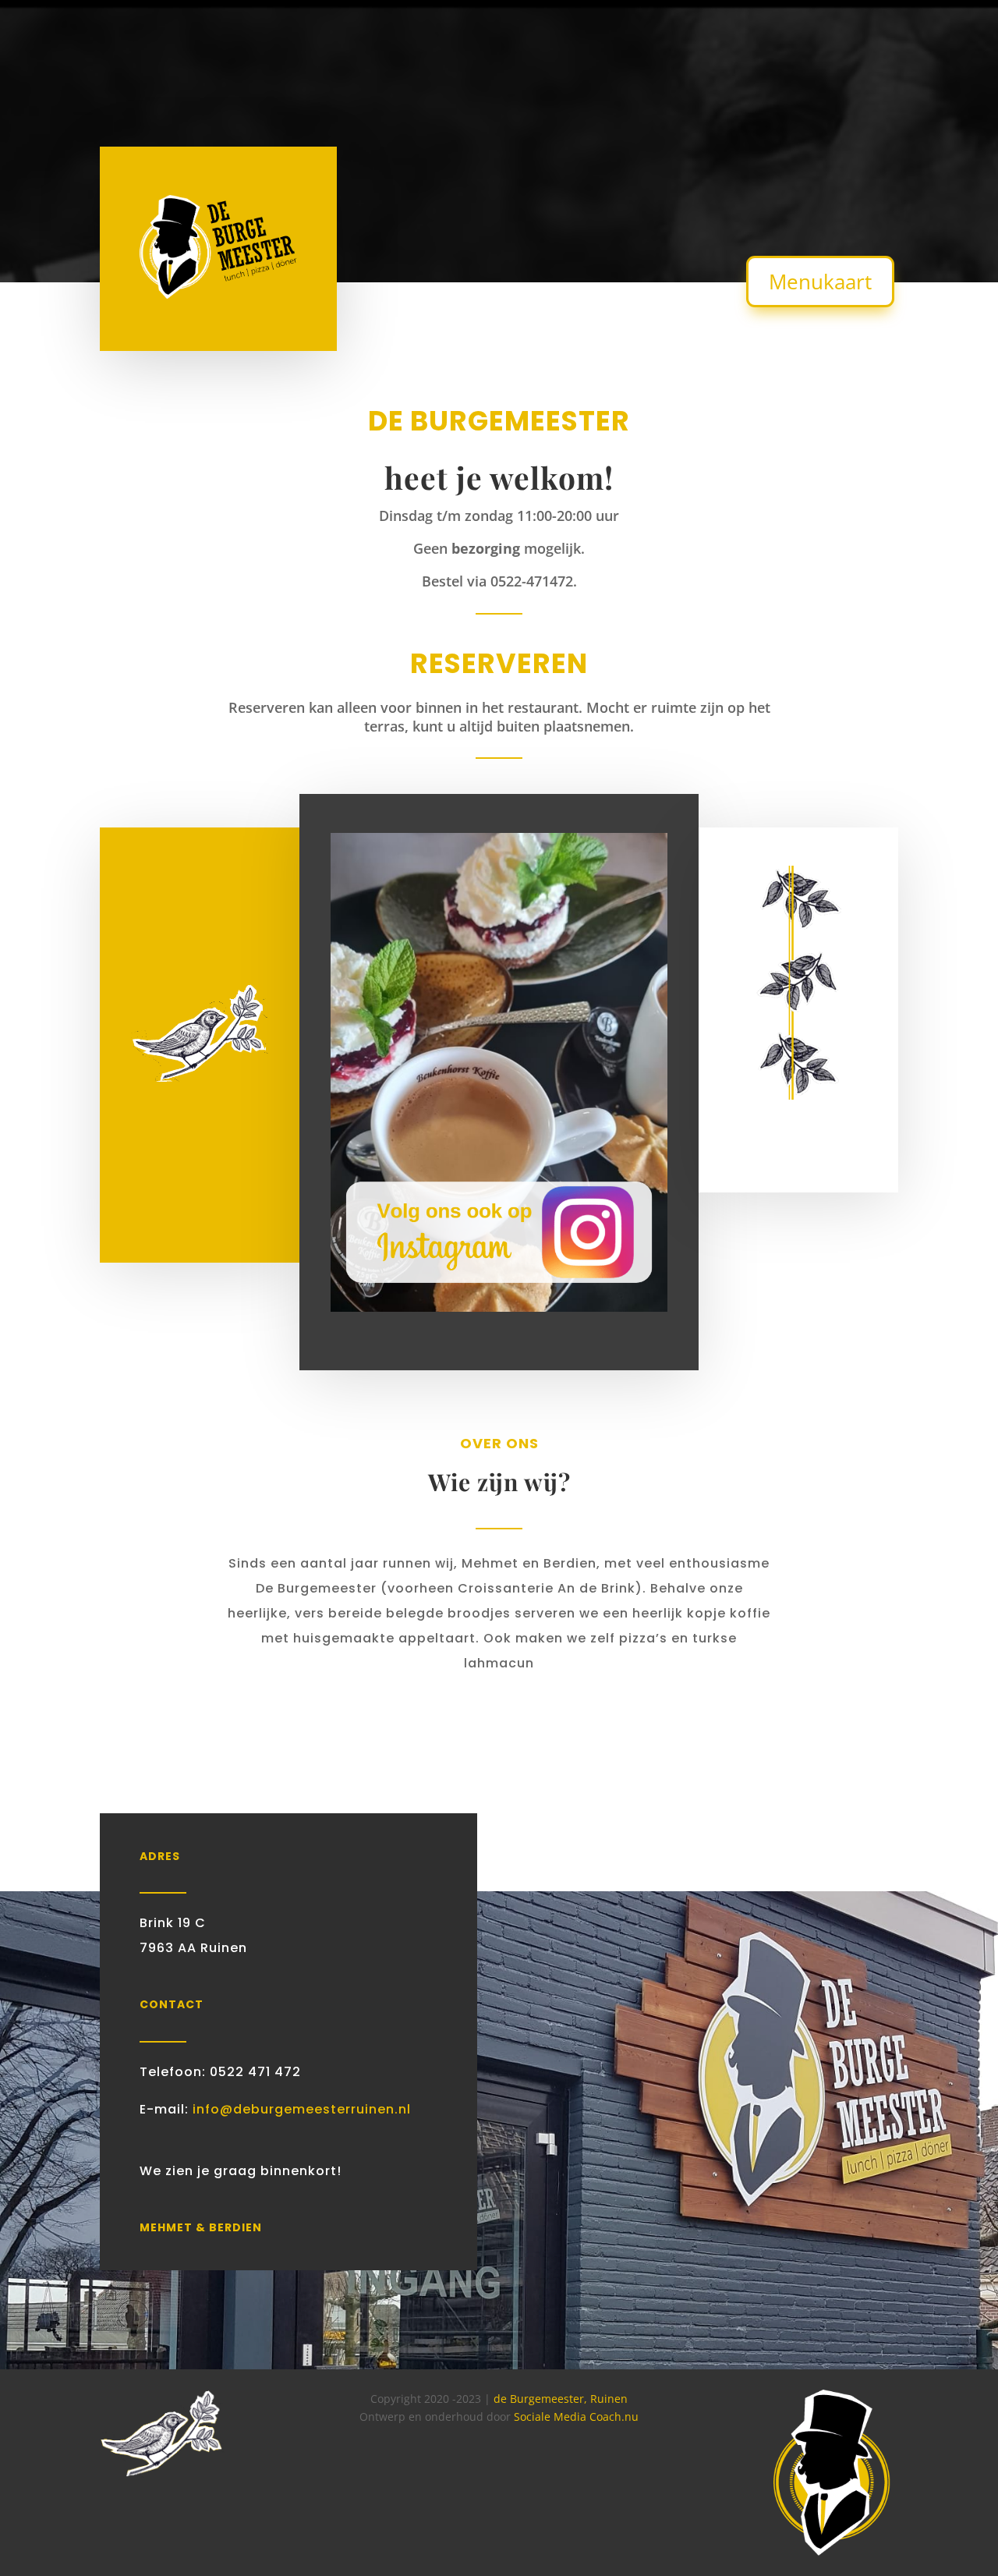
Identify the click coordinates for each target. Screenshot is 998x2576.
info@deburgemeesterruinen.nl (300, 2109)
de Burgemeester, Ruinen (561, 2399)
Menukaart (820, 282)
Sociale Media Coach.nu (576, 2417)
